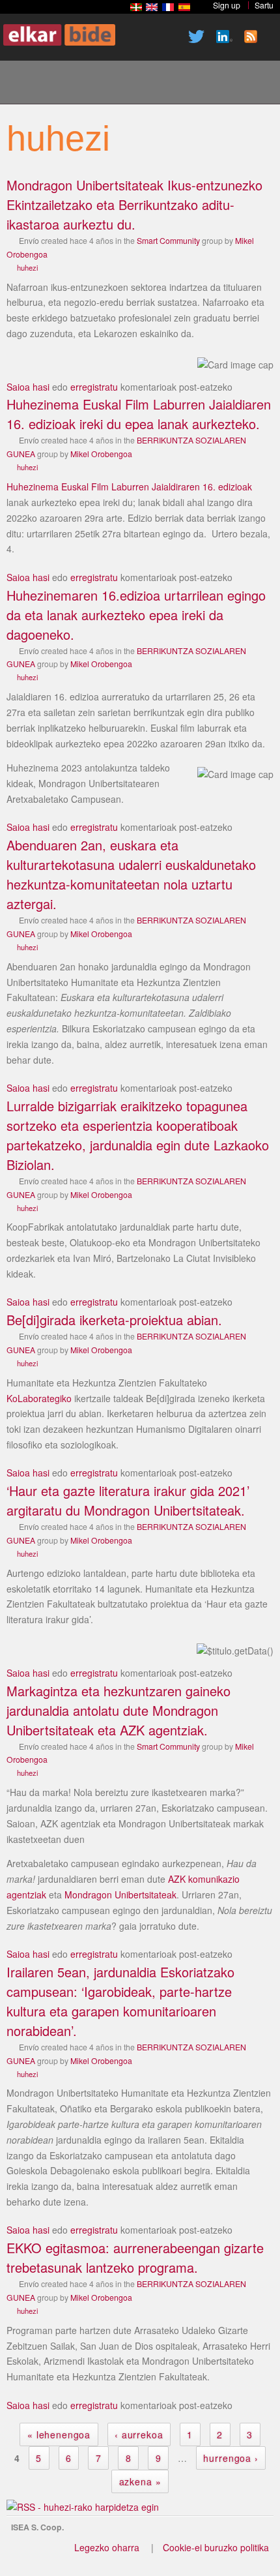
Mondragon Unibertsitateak (120, 1895)
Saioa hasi (28, 387)
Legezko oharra (107, 2547)
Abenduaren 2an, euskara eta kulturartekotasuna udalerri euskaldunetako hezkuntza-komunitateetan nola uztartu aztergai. (131, 874)
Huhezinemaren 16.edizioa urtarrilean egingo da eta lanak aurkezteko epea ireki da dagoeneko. (136, 615)
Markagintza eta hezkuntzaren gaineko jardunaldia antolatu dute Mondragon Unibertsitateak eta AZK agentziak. (119, 1710)
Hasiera (27, 84)
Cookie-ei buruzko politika (216, 2547)
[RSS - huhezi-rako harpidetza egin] (83, 2507)
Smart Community (168, 240)
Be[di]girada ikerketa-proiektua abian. (114, 1320)
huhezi (27, 267)
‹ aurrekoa (139, 2434)
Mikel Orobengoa (101, 454)
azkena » (140, 2481)
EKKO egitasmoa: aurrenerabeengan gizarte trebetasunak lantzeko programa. (135, 2257)
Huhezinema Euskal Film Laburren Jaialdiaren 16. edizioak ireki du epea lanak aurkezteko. (139, 414)
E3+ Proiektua (115, 84)
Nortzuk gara (71, 84)
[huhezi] (136, 7)
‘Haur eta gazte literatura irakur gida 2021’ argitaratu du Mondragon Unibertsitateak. (128, 1500)
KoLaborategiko (39, 1398)
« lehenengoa (59, 2434)
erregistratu (94, 387)
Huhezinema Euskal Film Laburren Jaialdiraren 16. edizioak (129, 487)
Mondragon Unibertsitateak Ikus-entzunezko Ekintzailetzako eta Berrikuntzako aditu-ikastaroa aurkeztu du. (134, 204)
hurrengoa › (231, 2458)
